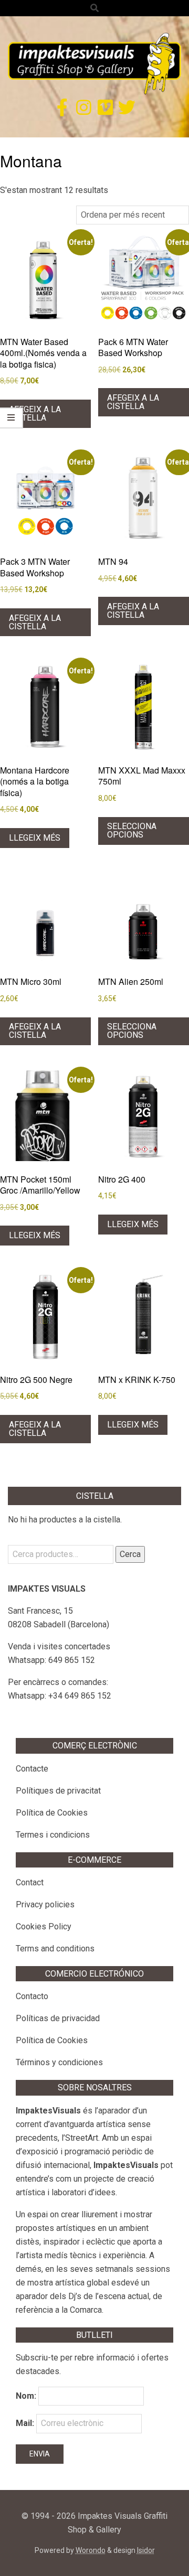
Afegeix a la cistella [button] (35, 414)
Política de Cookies (52, 1813)
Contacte (32, 1769)
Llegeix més (35, 838)
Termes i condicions (53, 1835)
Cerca (130, 1554)
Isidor (146, 2550)
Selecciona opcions (132, 830)
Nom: (26, 2396)
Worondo (91, 2550)
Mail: (26, 2423)
